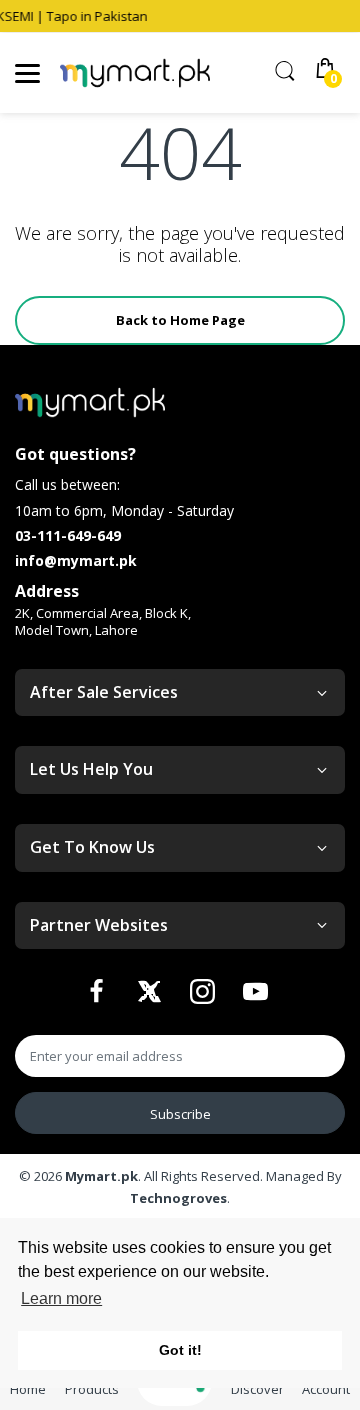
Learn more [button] (61, 1298)
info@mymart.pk (76, 560)
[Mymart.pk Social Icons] (99, 997)
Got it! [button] (180, 1350)
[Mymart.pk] (135, 73)
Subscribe (180, 1114)
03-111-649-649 (68, 535)
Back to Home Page (180, 320)
